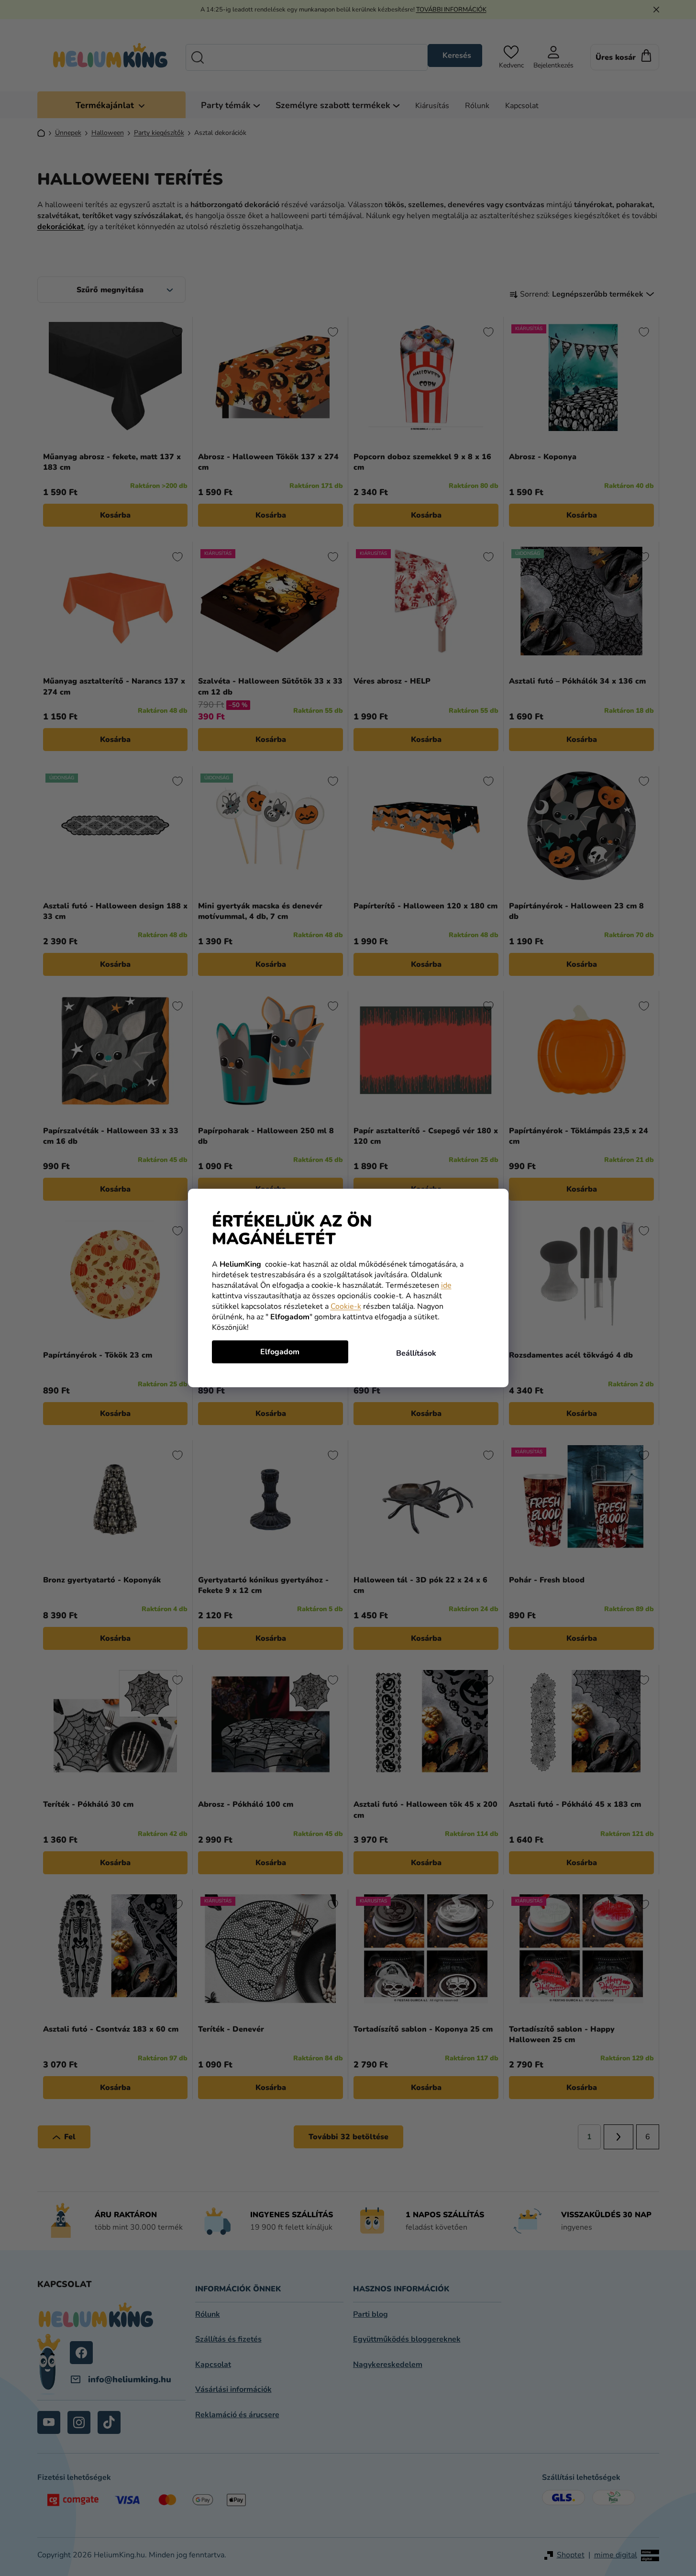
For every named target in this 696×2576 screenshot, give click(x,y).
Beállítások (416, 1353)
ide (446, 1285)
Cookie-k (346, 1306)
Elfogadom (280, 1352)
